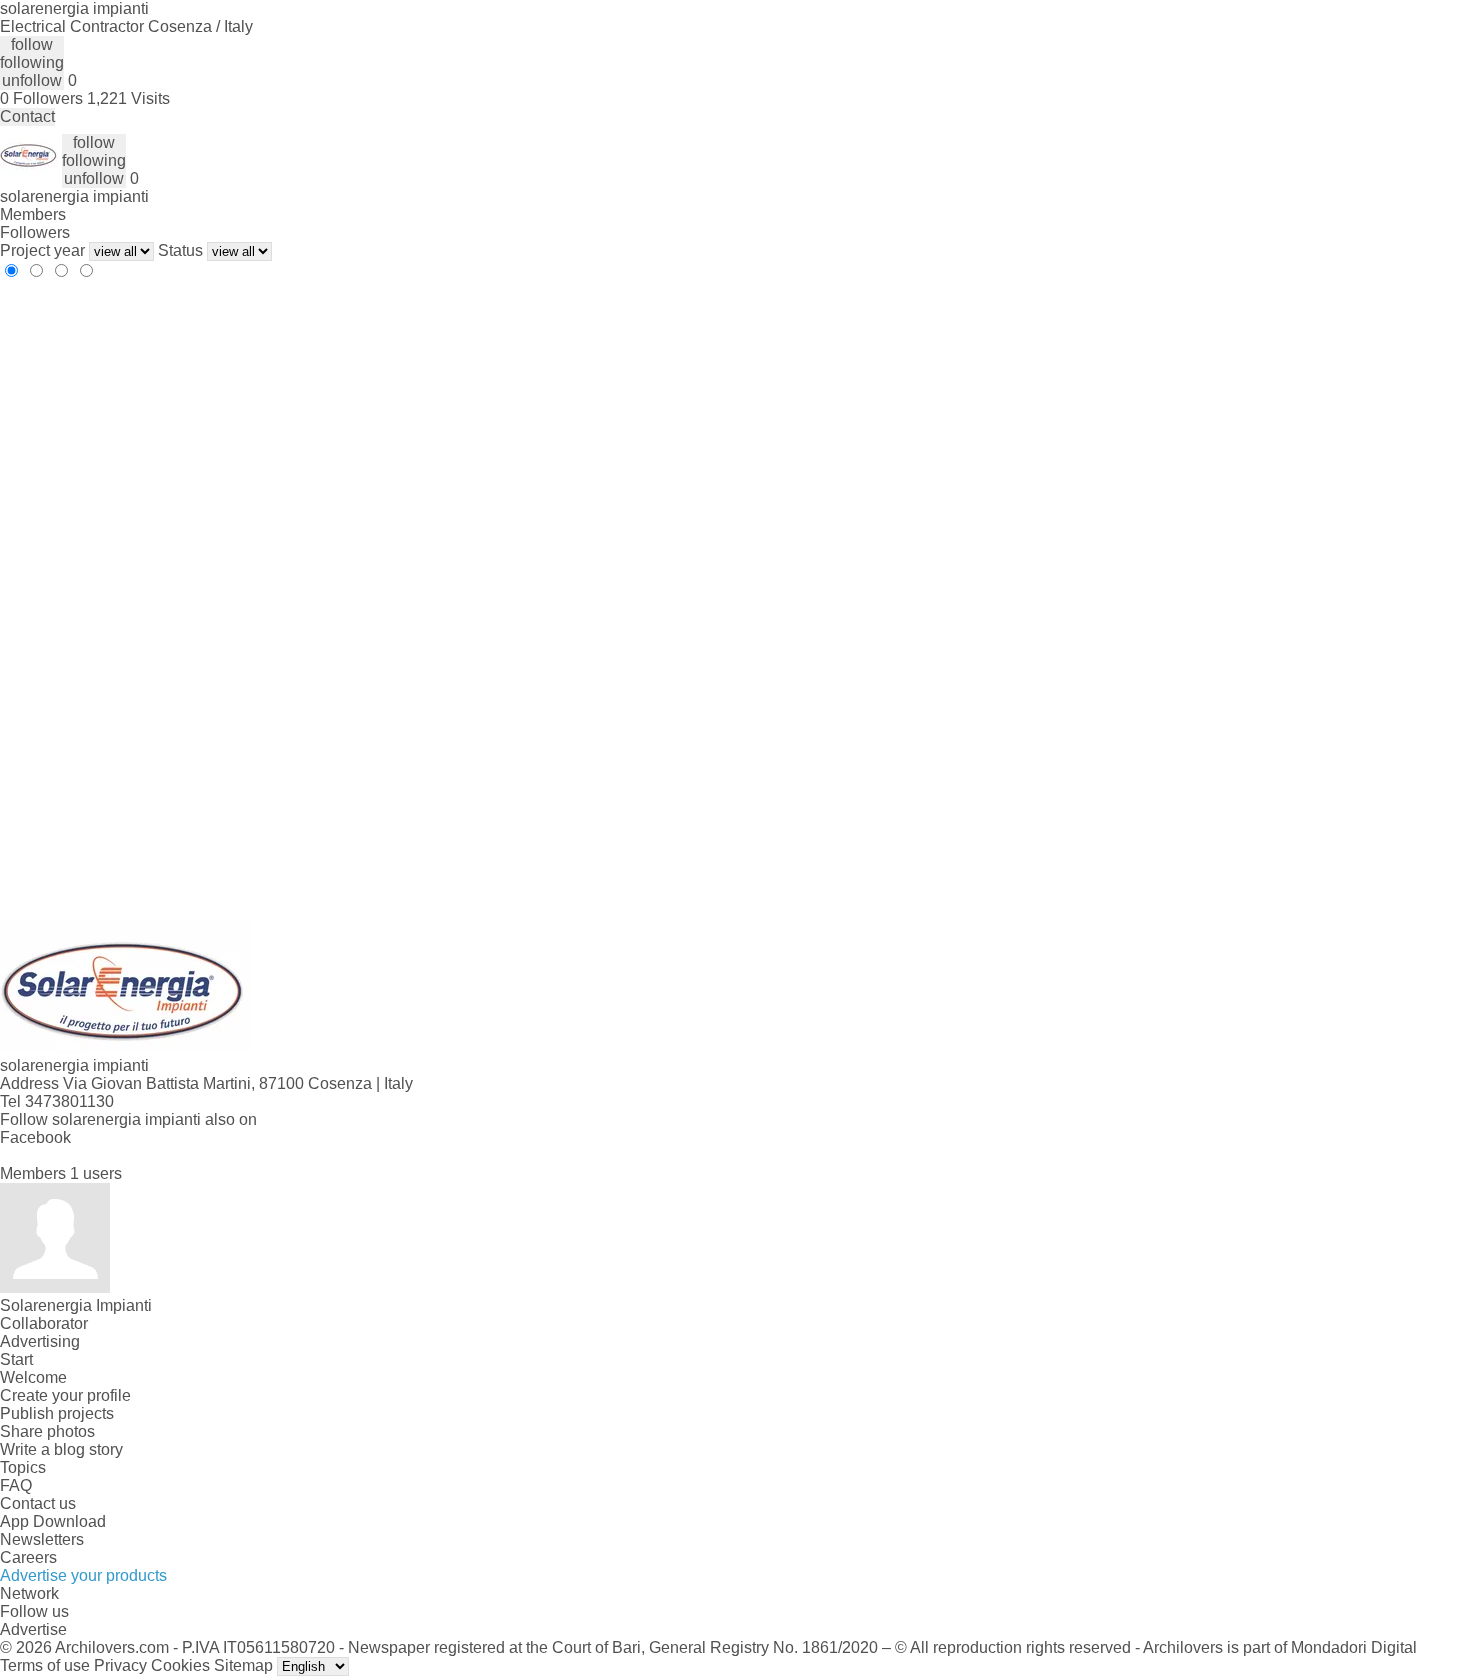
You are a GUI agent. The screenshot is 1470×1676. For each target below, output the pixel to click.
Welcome (33, 1377)
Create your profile (65, 1395)
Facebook (35, 1137)
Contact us (38, 1503)
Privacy (120, 1665)
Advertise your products (83, 1575)
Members (33, 214)
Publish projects (57, 1413)
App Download (53, 1521)
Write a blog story (61, 1449)
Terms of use (45, 1665)
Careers (28, 1557)
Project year (42, 250)
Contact (27, 116)
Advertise (33, 1629)
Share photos (47, 1431)
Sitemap (243, 1665)
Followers (35, 232)
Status (180, 250)
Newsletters (42, 1539)
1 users (96, 1173)
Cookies (180, 1665)
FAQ (16, 1485)
